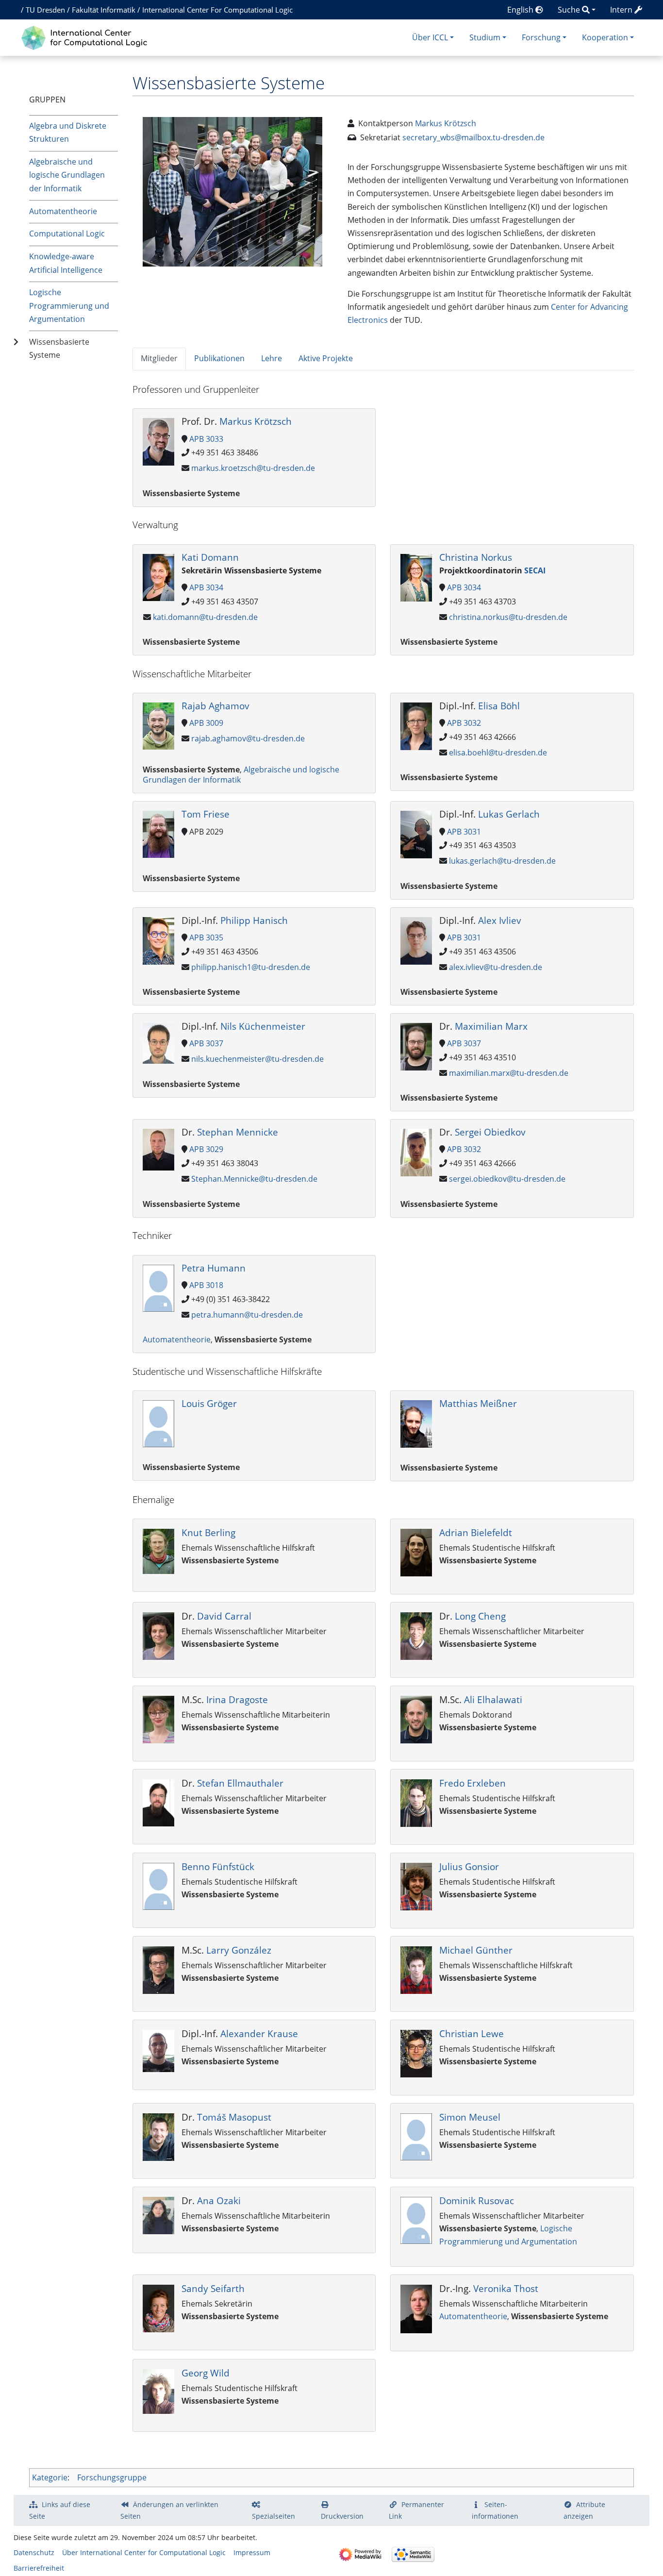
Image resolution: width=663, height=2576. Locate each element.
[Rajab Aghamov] (158, 725)
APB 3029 (206, 1149)
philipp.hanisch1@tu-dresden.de (251, 967)
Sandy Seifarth (213, 2288)
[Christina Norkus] (416, 577)
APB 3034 (206, 587)
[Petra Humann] (158, 1287)
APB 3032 (464, 723)
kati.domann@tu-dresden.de (205, 617)
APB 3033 (206, 439)
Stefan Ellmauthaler (240, 1783)
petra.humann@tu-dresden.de (247, 1315)
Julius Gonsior (469, 1866)
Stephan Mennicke (238, 1132)
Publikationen (219, 358)
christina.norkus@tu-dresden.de (508, 617)
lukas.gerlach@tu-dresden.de (502, 861)
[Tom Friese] (158, 834)
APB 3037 (206, 1043)
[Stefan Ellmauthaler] (158, 1802)
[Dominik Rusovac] (416, 2220)
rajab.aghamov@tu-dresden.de (248, 738)
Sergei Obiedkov (490, 1132)
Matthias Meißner (478, 1403)
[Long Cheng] (416, 1635)
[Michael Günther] (416, 1969)
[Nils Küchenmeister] (158, 1042)
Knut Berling (208, 1532)
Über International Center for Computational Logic (144, 2552)
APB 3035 (206, 937)
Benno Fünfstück (218, 1866)
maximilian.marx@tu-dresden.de (509, 1073)
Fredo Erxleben (472, 1783)
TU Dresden (45, 10)
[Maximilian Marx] (416, 1046)
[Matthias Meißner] (416, 1423)
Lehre (272, 358)
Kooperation (605, 37)
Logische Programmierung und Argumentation (69, 305)
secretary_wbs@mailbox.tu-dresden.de (473, 137)
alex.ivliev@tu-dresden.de (496, 967)
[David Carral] (158, 1635)
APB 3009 (206, 723)
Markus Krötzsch (446, 123)
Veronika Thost (506, 2288)
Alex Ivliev (500, 920)
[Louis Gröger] (158, 1423)
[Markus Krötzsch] (158, 441)
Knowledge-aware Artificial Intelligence (66, 263)
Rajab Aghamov (215, 706)
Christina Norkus (476, 557)
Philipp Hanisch (254, 920)
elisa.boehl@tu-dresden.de (498, 753)
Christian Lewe (472, 2033)
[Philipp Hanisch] (158, 940)
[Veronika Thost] (416, 2308)
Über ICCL (430, 37)
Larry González (239, 1950)
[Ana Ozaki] (158, 2215)
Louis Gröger (209, 1403)
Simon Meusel (470, 2117)
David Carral (224, 1616)
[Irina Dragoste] (158, 1719)
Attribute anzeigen (584, 2510)
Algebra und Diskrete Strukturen (68, 132)
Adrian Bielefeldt (476, 1532)
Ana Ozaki (219, 2200)
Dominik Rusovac (477, 2200)
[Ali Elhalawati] (416, 1719)
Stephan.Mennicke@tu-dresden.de (254, 1179)
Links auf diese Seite (60, 2510)
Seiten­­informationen (495, 2510)
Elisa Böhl (499, 706)
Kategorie (50, 2477)
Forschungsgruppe (112, 2477)
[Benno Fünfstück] (158, 1886)
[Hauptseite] (87, 37)
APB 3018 (206, 1285)
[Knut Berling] (158, 1551)
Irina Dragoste (237, 1699)
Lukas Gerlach (509, 814)
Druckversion (342, 2516)
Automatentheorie (63, 211)
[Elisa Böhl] (416, 725)
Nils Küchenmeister (263, 1026)
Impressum (252, 2552)
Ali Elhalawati (493, 1699)
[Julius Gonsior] (416, 1886)
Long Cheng (480, 1616)
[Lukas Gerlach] (416, 834)
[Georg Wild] (158, 2391)
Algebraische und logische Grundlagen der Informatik (67, 175)
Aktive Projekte (326, 358)
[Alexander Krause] (158, 2050)
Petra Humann (214, 1268)
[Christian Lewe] (416, 2053)
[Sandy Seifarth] (158, 2308)
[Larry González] (158, 1969)
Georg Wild (206, 2373)
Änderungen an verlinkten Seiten (169, 2510)
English (521, 10)
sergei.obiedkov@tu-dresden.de (507, 1179)
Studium (485, 37)
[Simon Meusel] (416, 2136)
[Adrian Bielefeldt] (416, 1552)
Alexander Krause (259, 2033)
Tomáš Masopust (234, 2117)
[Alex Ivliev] (416, 940)
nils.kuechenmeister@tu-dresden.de (257, 1059)
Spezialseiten (273, 2516)
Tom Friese (206, 814)
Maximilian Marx (491, 1026)
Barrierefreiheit (39, 2568)
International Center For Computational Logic (217, 10)
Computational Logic (67, 234)
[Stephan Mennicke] (158, 1149)
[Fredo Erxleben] (416, 1802)
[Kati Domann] (158, 576)
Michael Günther (476, 1950)
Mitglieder (159, 358)
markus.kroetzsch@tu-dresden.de (253, 468)
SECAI (535, 570)
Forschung (541, 37)
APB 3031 (464, 832)
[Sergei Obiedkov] (416, 1152)
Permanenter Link (416, 2510)
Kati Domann (210, 557)
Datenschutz (34, 2552)
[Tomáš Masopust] (158, 2136)
